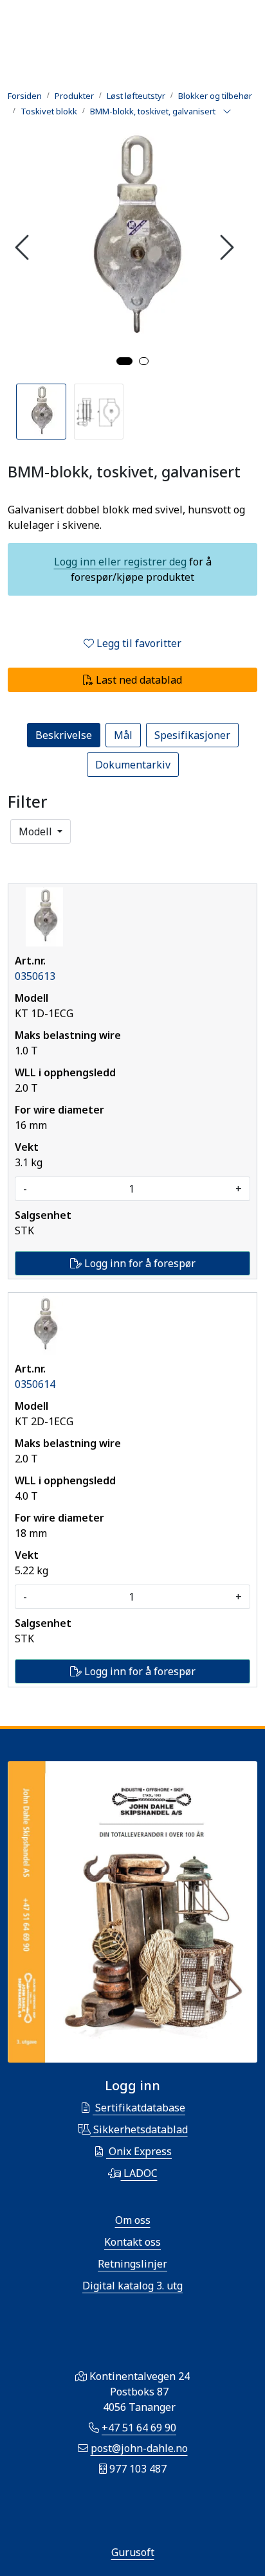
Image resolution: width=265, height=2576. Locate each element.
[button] (124, 361)
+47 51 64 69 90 (139, 2428)
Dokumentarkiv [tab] (133, 765)
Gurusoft (133, 2552)
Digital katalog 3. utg (132, 2286)
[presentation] (24, 247)
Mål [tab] (123, 735)
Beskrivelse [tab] (64, 735)
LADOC (139, 2173)
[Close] (15, 854)
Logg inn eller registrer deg (120, 562)
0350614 (35, 1384)
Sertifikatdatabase (139, 2108)
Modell (37, 831)
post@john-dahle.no (139, 2448)
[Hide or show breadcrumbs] (227, 112)
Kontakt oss (132, 2242)
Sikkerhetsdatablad (139, 2129)
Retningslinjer (132, 2264)
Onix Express (139, 2151)
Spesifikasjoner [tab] (192, 735)
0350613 (35, 976)
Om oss (133, 2220)
